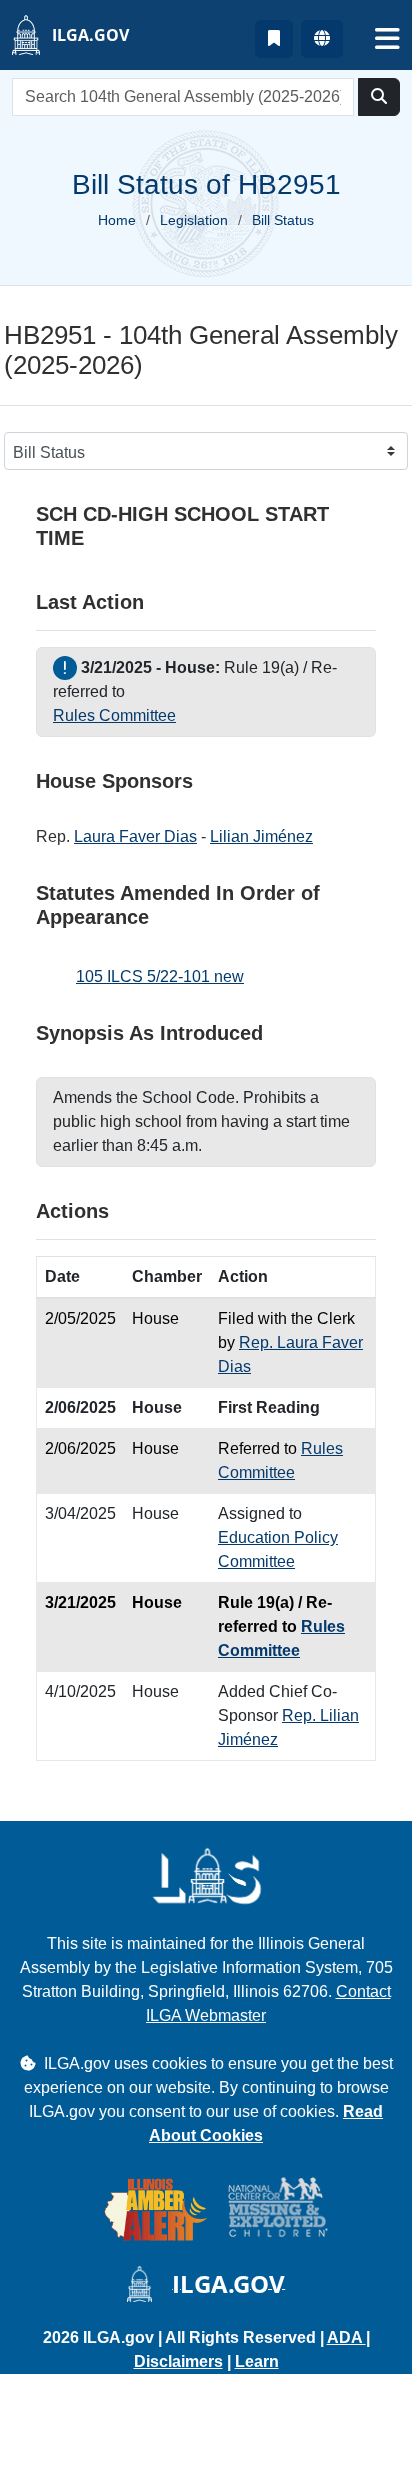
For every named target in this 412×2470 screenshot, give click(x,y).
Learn (257, 2361)
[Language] (322, 39)
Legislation (194, 220)
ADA (346, 2337)
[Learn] (274, 39)
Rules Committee (114, 715)
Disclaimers (178, 2361)
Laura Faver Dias (135, 836)
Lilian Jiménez (261, 836)
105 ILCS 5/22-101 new (160, 976)
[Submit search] (379, 97)
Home (117, 220)
